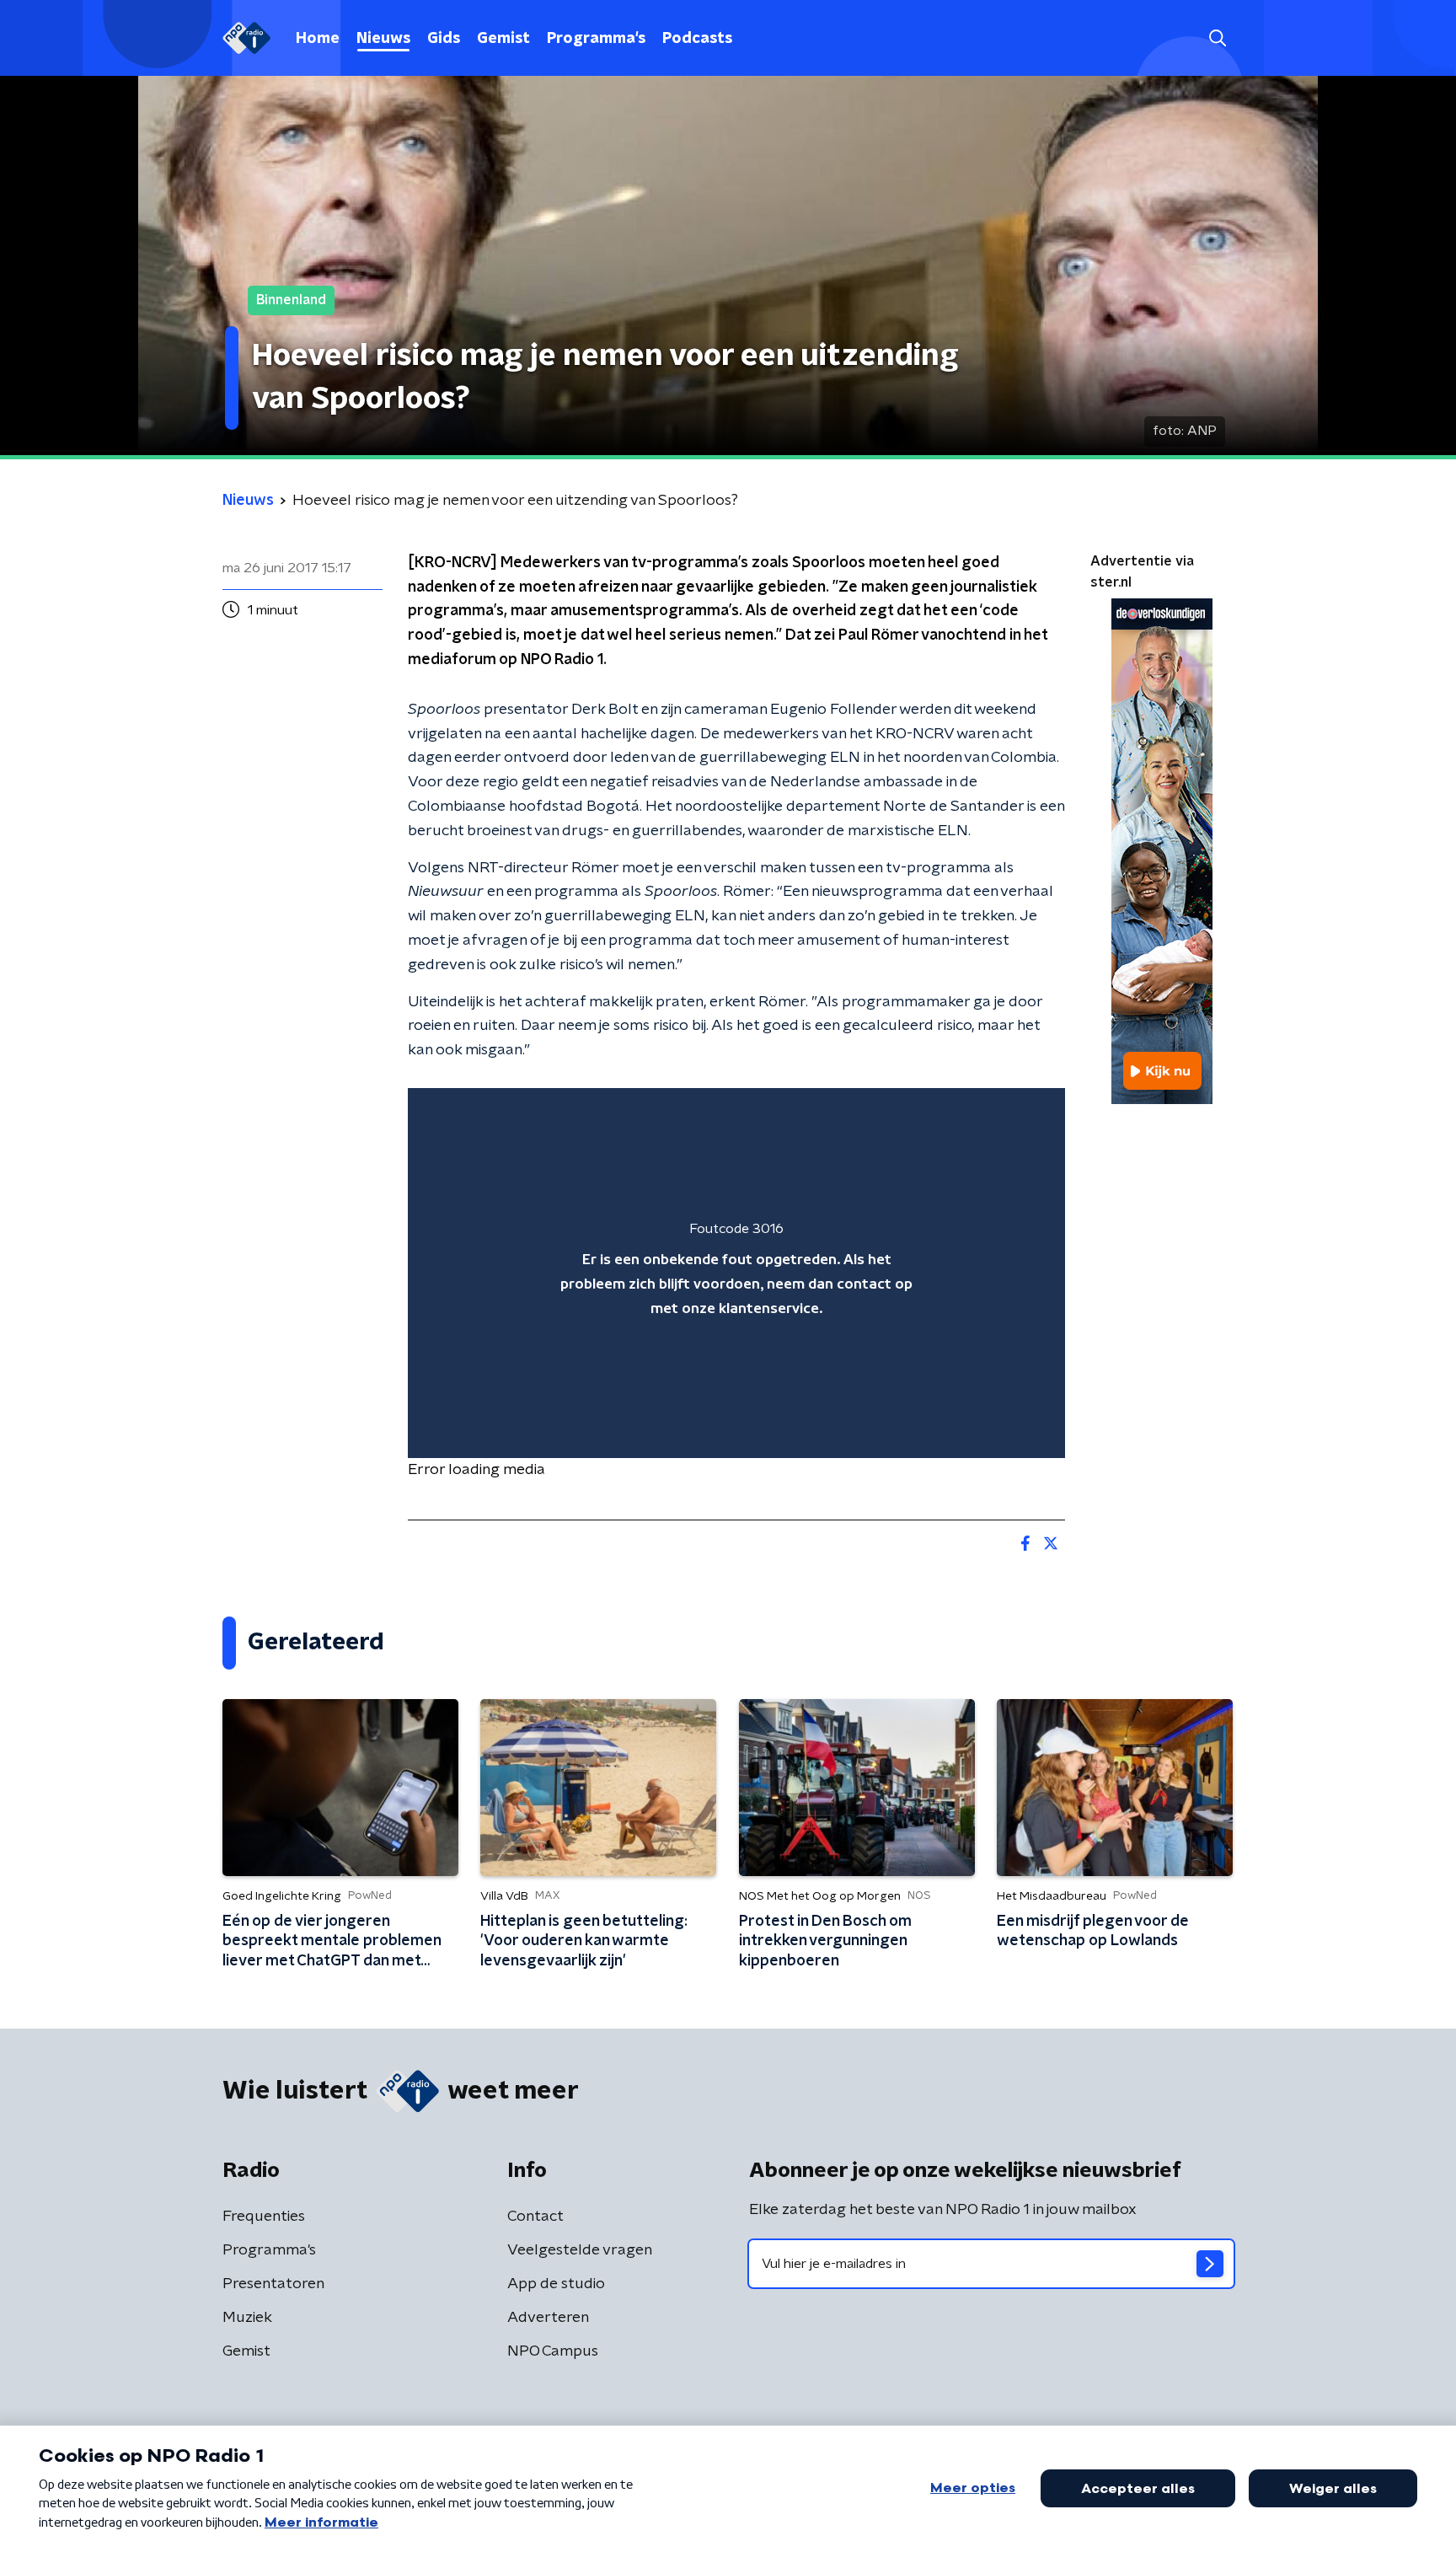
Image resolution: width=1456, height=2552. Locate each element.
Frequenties (264, 2217)
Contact (535, 2217)
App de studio (556, 2284)
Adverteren (548, 2318)
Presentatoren (273, 2284)
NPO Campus (553, 2351)
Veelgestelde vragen (580, 2250)
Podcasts (697, 39)
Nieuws (383, 39)
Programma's (596, 39)
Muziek (247, 2318)
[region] (736, 1273)
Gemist (503, 39)
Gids (444, 39)
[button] (1217, 38)
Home (318, 39)
